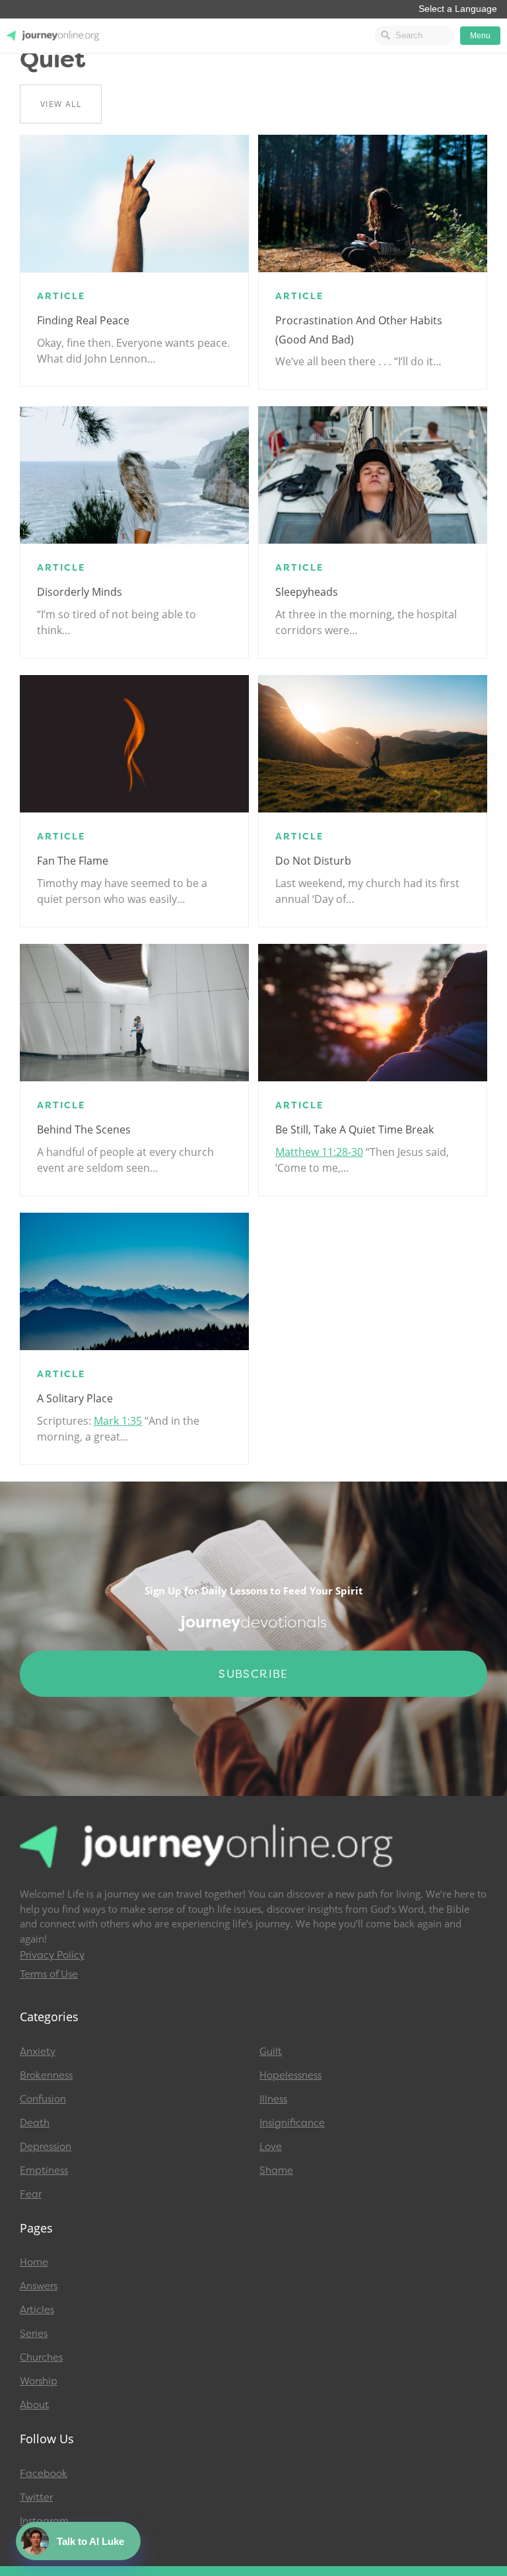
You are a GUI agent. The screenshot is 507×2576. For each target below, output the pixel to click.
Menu (480, 36)
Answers (39, 2286)
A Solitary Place (75, 1398)
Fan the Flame (73, 861)
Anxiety (38, 2052)
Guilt (271, 2052)
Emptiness (44, 2170)
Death (35, 2123)
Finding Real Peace (83, 320)
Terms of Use (49, 1974)
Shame (276, 2170)
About (34, 2405)
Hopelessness (290, 2075)
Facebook (44, 2474)
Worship (39, 2381)
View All (61, 104)
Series (34, 2334)
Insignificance (292, 2123)
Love (271, 2147)
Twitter (36, 2497)
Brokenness (46, 2075)
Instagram (44, 2521)
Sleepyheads (307, 592)
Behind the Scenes (84, 1129)
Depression (46, 2147)
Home (34, 2262)
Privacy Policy (52, 1955)
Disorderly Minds (80, 592)
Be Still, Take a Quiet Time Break (355, 1129)
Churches (41, 2357)
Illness (273, 2099)
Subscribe (253, 1674)
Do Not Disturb (313, 861)
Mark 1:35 (118, 1421)
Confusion (43, 2099)
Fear (31, 2194)
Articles (37, 2310)
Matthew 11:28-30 (319, 1152)
